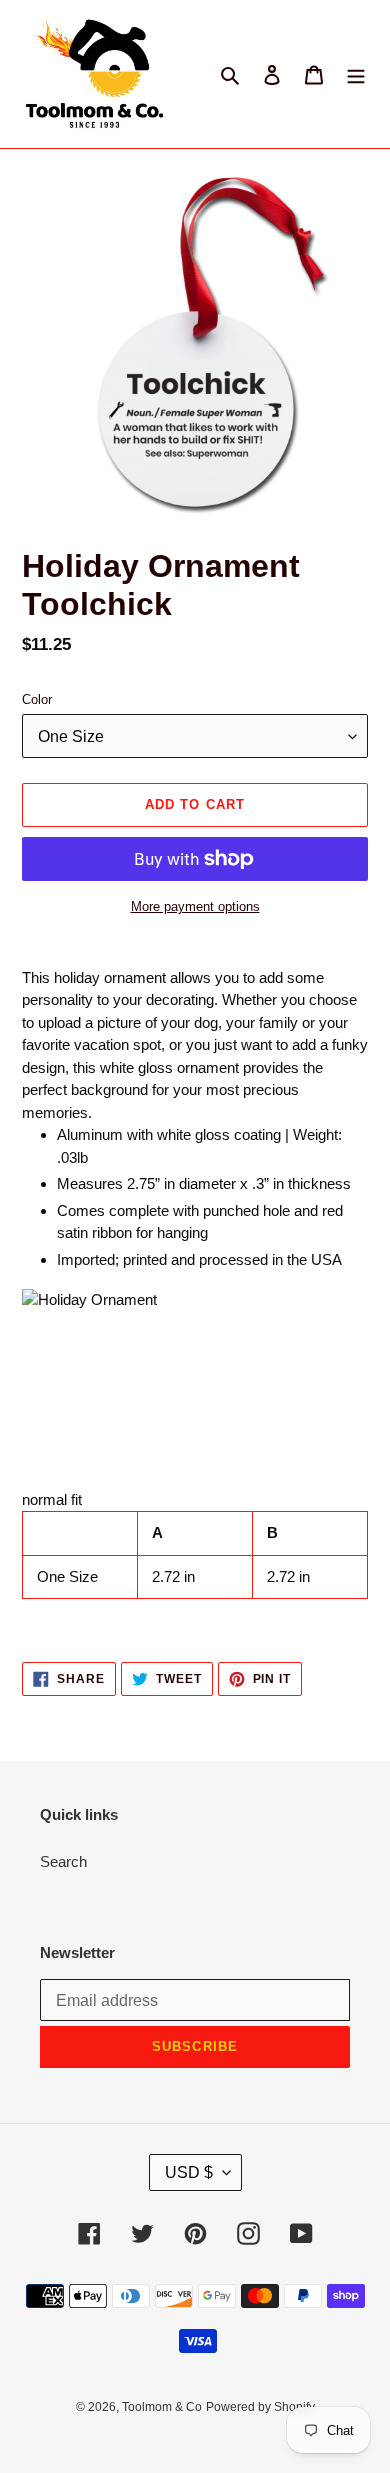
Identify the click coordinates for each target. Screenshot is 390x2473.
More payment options (195, 906)
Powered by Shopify (260, 2407)
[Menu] (356, 74)
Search (63, 1861)
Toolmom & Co (162, 2407)
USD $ (189, 2172)
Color (37, 699)
